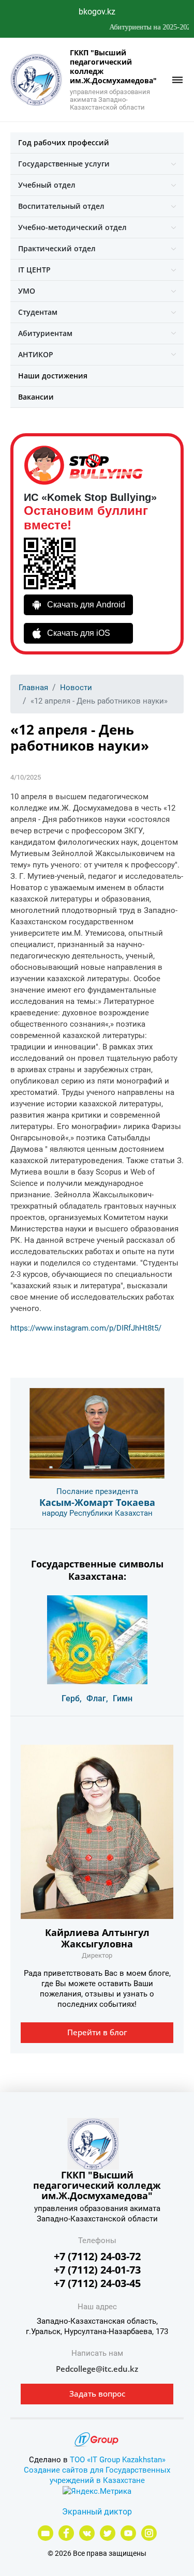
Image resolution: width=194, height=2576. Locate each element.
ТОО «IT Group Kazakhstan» (118, 2460)
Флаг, (97, 1698)
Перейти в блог (97, 2032)
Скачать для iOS (79, 633)
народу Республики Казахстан (97, 1513)
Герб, (72, 1698)
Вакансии (36, 397)
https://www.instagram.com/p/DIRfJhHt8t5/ (86, 1328)
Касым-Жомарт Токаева (97, 1502)
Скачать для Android (86, 605)
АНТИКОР (36, 354)
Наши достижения (53, 376)
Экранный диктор (97, 2512)
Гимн (123, 1698)
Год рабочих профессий (64, 142)
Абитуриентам (45, 333)
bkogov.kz (97, 12)
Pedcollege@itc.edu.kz (97, 2369)
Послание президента (97, 1491)
